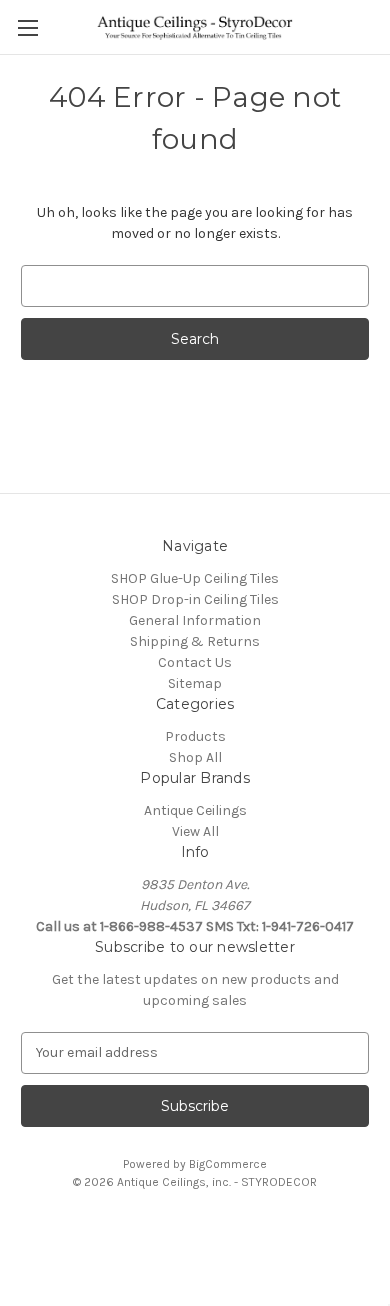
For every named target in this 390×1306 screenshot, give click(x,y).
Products (195, 736)
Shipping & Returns (195, 641)
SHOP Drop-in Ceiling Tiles (195, 599)
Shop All (195, 757)
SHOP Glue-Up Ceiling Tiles (195, 578)
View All (195, 831)
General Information (195, 620)
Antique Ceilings (195, 810)
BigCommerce (228, 1164)
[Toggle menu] (27, 27)
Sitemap (195, 683)
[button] (195, 1227)
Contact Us (195, 662)
